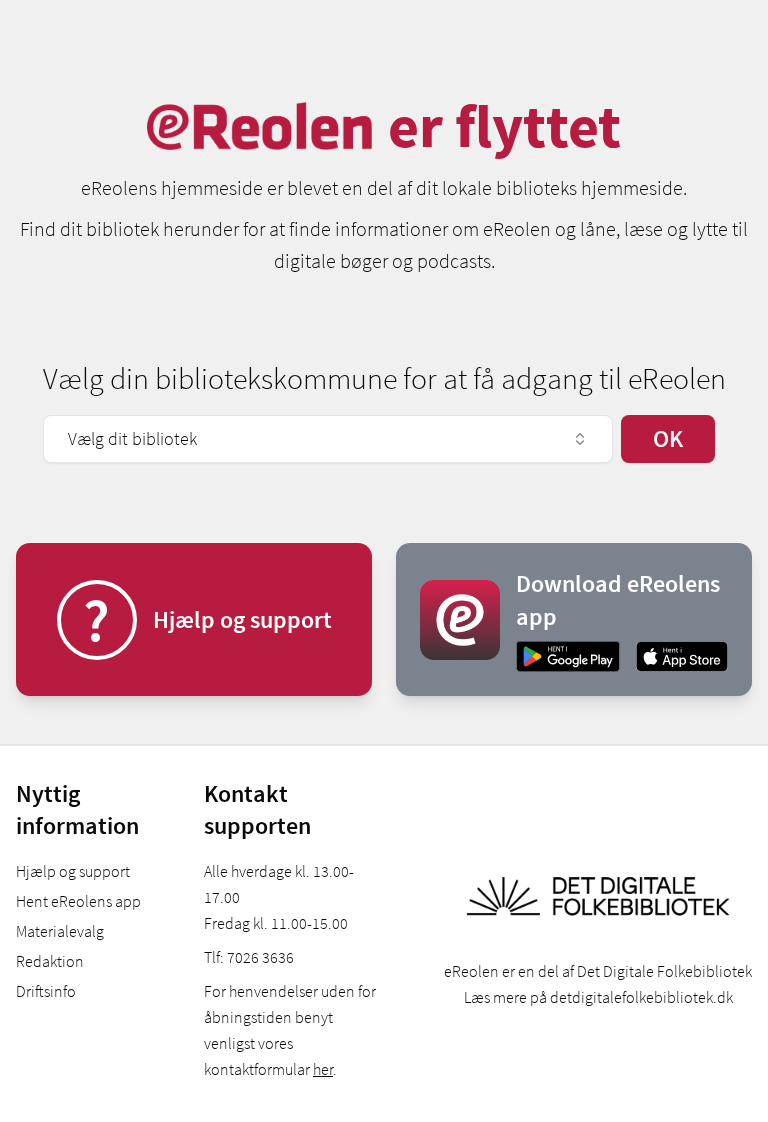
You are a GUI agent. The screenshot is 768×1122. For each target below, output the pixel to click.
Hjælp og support (73, 871)
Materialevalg (60, 931)
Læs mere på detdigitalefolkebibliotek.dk (598, 997)
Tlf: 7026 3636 (249, 957)
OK (668, 438)
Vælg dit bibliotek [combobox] (132, 438)
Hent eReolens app (78, 901)
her (323, 1069)
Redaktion (50, 961)
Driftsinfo (46, 991)
